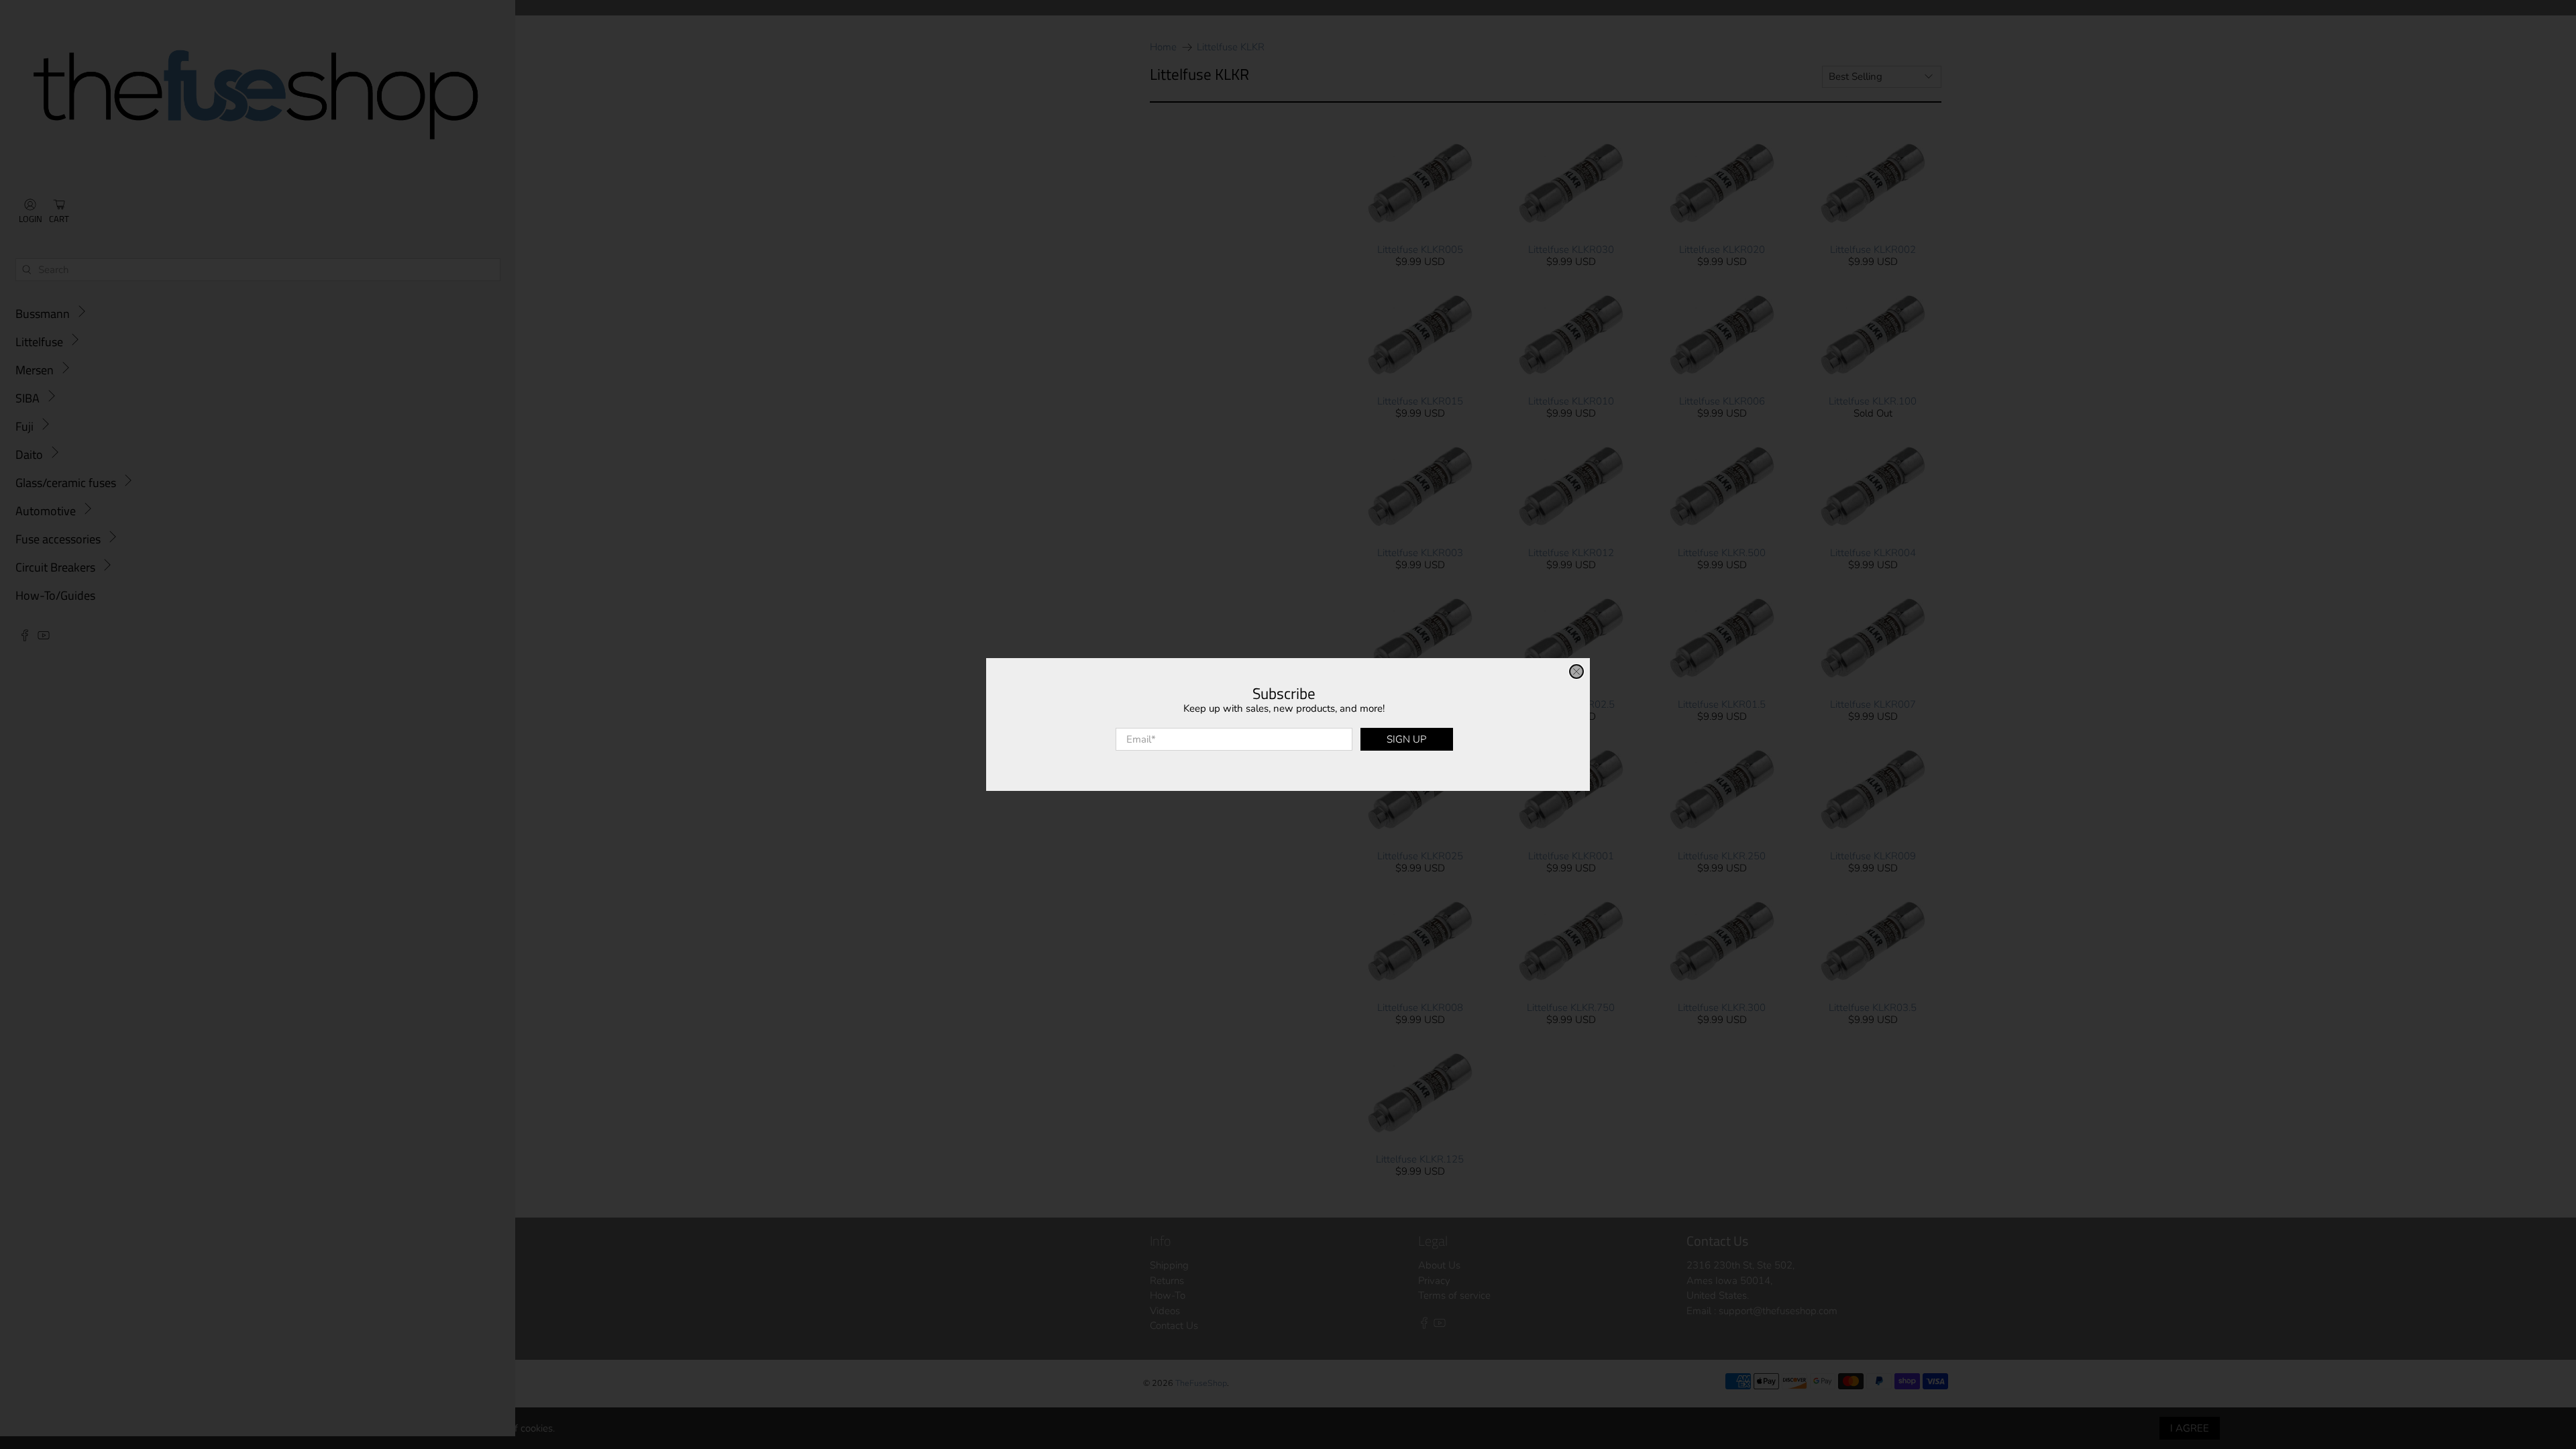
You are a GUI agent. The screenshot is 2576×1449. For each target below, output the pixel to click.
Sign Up (1406, 739)
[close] (1576, 672)
